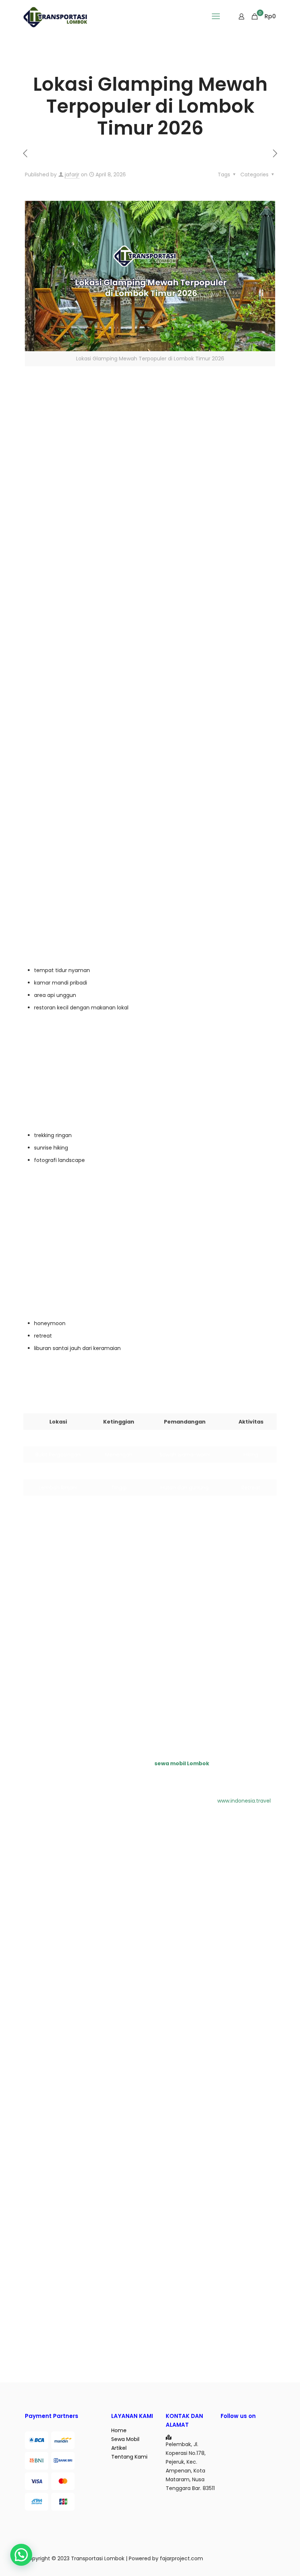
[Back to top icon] (265, 2561)
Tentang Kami (129, 2457)
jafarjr (72, 175)
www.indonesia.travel (244, 1801)
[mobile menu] (216, 16)
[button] (21, 2555)
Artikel (119, 2448)
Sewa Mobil (125, 2439)
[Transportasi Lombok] (55, 16)
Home (119, 2430)
